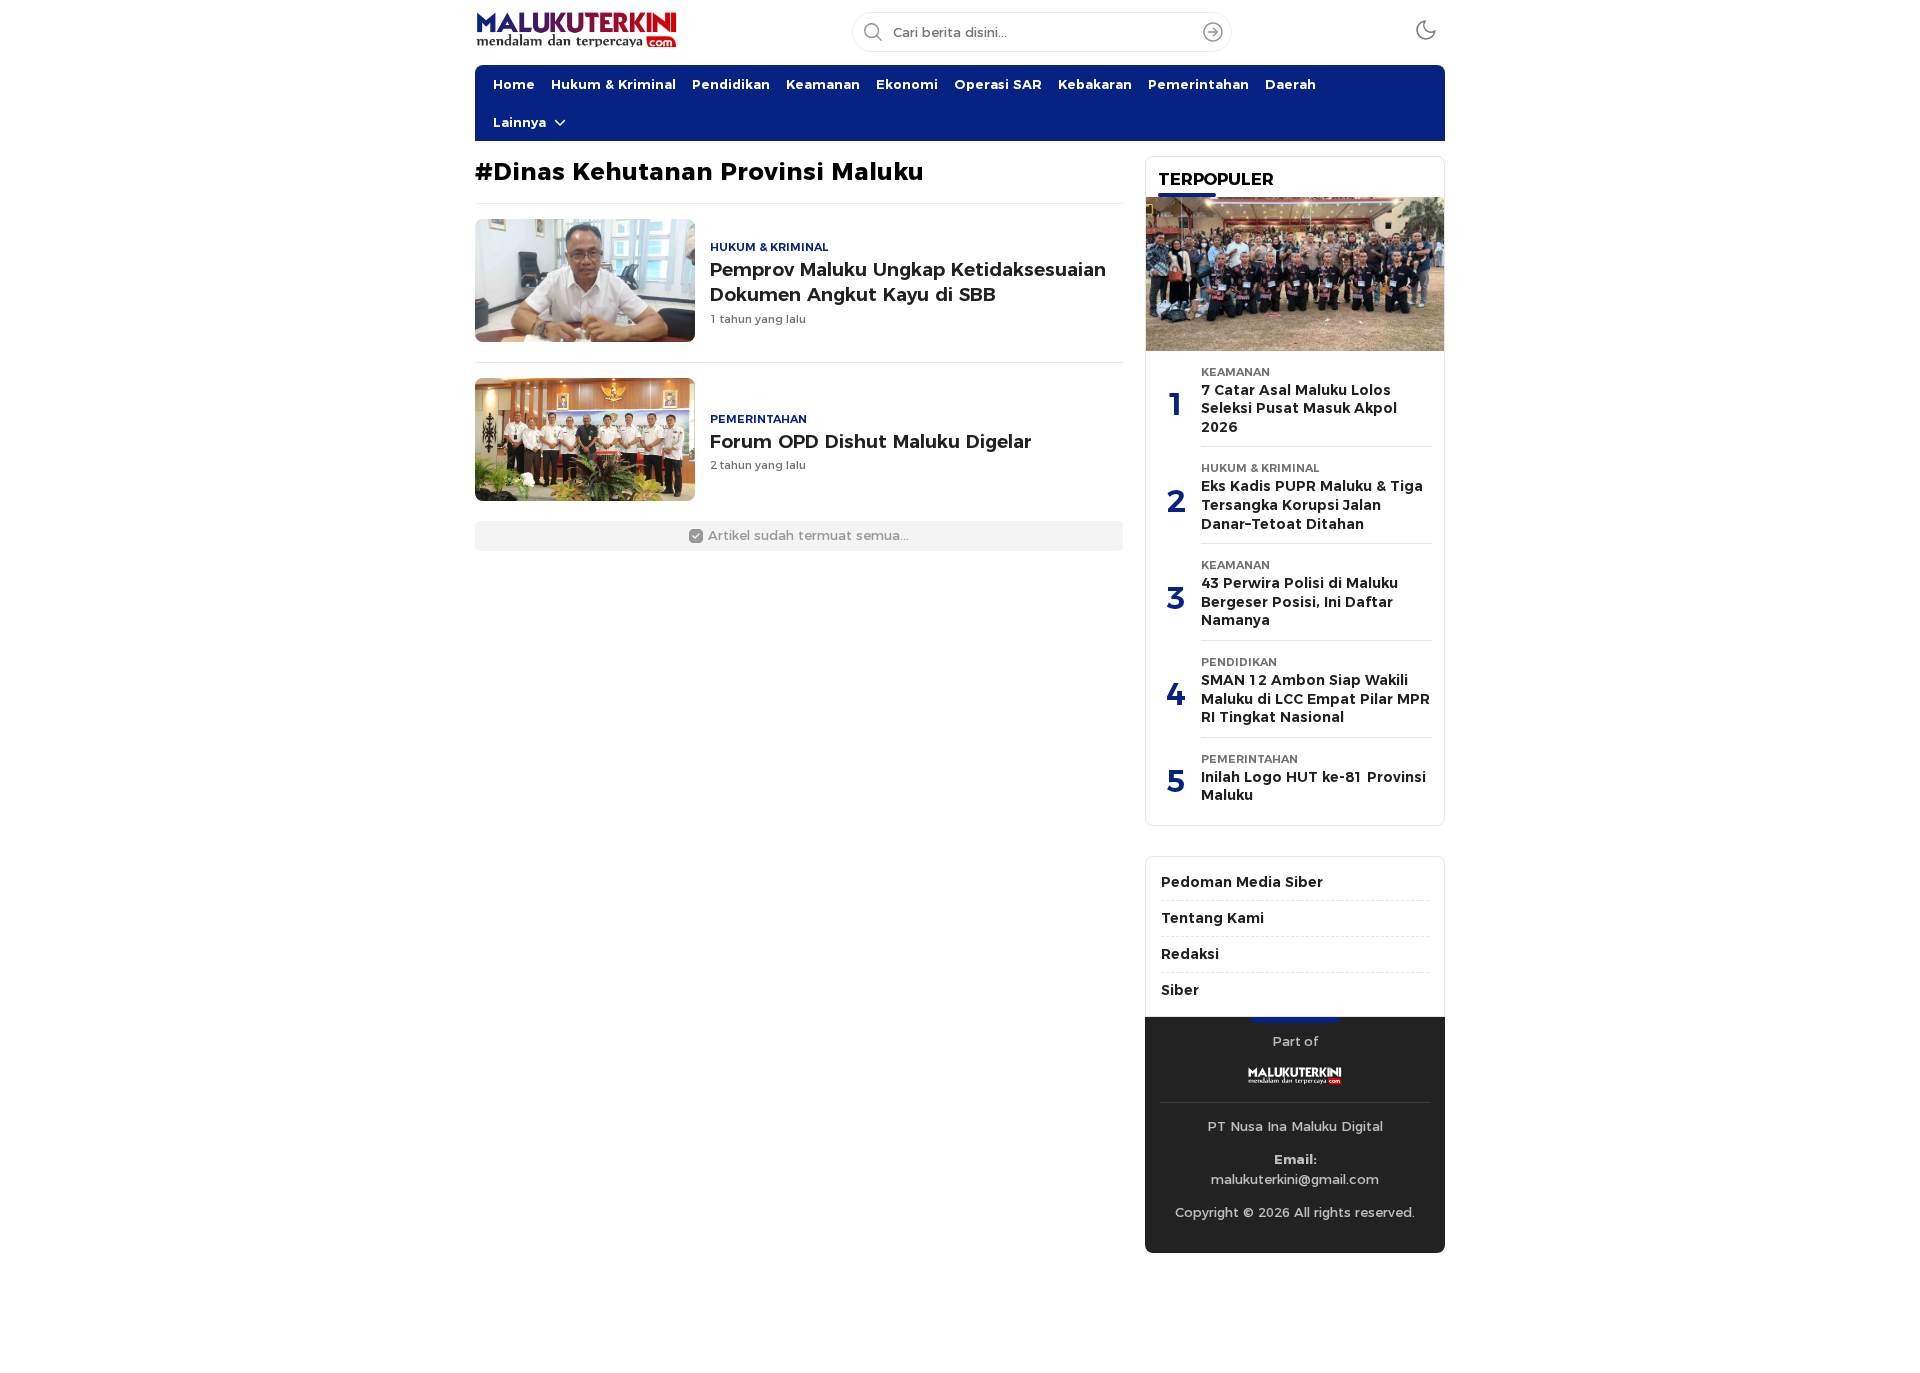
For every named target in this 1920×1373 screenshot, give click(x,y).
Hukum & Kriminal (613, 84)
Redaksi (1190, 954)
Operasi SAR (998, 84)
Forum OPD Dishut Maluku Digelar (871, 441)
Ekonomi (907, 84)
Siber (1180, 990)
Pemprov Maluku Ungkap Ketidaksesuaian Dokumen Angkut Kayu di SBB (908, 282)
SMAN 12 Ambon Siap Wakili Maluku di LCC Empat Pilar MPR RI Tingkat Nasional (1315, 698)
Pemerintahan (1198, 84)
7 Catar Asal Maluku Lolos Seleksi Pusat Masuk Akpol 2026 (1299, 408)
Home (514, 84)
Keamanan (823, 84)
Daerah (1290, 84)
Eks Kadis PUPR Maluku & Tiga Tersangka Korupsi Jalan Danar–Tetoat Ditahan (1312, 504)
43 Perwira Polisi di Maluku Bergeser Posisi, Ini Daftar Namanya (1299, 601)
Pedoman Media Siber (1242, 882)
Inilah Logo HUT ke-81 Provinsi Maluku (1313, 786)
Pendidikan (731, 84)
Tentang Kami (1212, 918)
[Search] (1213, 32)
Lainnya (519, 122)
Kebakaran (1095, 84)
